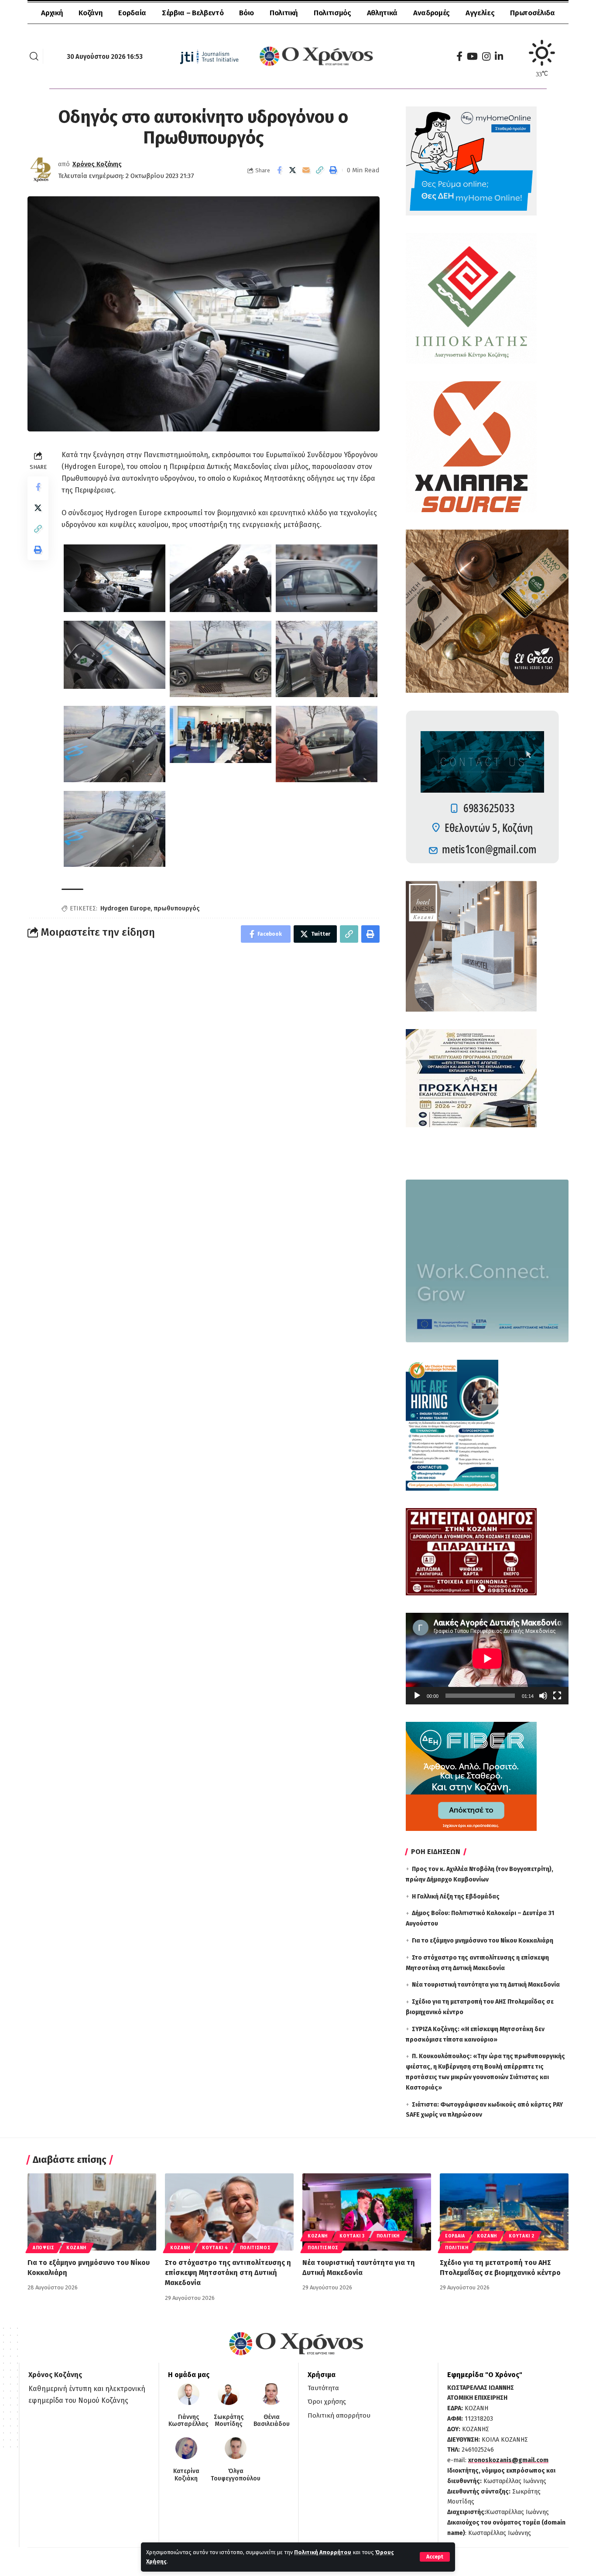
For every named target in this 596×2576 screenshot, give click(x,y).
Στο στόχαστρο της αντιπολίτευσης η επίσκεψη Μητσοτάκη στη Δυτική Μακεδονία (228, 2273)
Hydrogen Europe (125, 908)
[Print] (333, 170)
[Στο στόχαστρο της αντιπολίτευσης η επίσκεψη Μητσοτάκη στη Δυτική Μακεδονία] (229, 2212)
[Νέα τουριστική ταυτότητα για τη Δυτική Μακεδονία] (367, 2212)
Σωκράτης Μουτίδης (229, 2421)
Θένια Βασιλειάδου (272, 2421)
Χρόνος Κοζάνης (97, 164)
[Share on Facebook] (279, 170)
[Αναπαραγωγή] (417, 1696)
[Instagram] (486, 56)
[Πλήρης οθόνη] (557, 1696)
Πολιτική (388, 2236)
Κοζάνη (76, 2248)
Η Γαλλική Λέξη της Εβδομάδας (456, 1897)
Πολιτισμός (255, 2248)
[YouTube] (472, 56)
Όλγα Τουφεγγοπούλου (236, 2475)
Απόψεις (44, 2248)
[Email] (306, 170)
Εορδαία (455, 2236)
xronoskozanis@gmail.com (508, 2460)
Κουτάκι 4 (215, 2248)
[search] (34, 56)
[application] (487, 1659)
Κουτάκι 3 (352, 2236)
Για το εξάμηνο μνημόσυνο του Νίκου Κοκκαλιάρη (483, 1941)
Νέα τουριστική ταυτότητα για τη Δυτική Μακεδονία (486, 1985)
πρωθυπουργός (176, 908)
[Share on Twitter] (293, 170)
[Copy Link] (320, 170)
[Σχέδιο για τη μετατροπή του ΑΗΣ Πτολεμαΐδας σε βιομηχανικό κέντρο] (504, 2212)
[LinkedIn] (499, 56)
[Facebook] (459, 56)
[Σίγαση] (543, 1696)
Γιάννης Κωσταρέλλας (188, 2421)
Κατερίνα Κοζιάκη (186, 2475)
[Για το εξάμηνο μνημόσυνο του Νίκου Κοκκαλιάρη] (92, 2212)
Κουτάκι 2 (521, 2236)
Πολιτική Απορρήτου (323, 2552)
